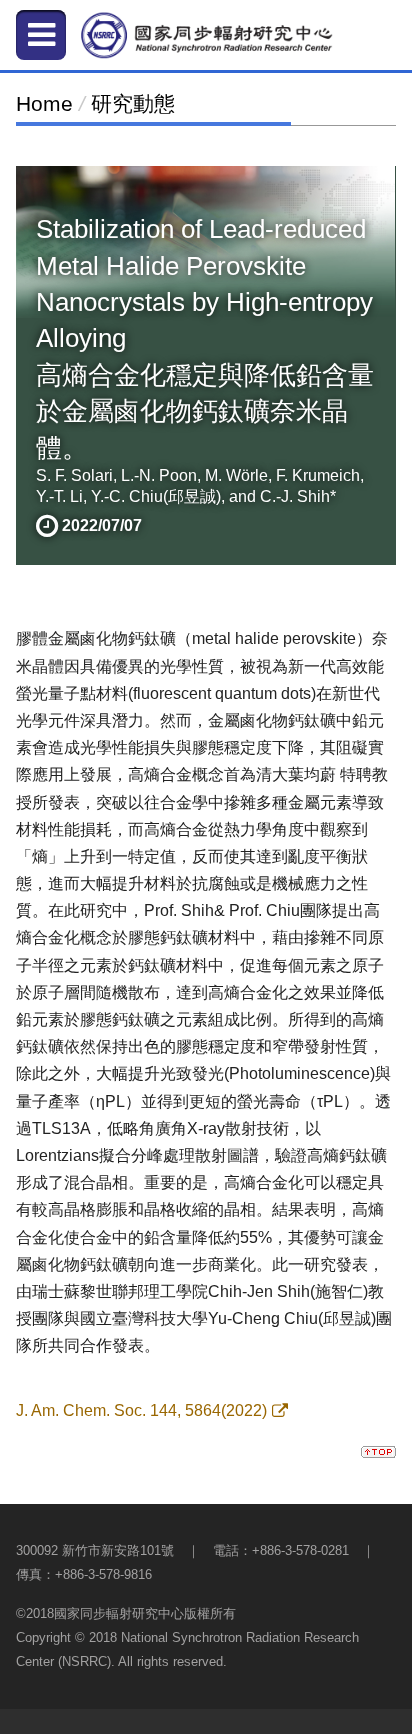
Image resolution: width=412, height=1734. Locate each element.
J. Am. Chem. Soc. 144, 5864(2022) (141, 1410)
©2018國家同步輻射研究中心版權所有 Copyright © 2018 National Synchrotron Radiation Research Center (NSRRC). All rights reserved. (187, 1637)
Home (44, 103)
